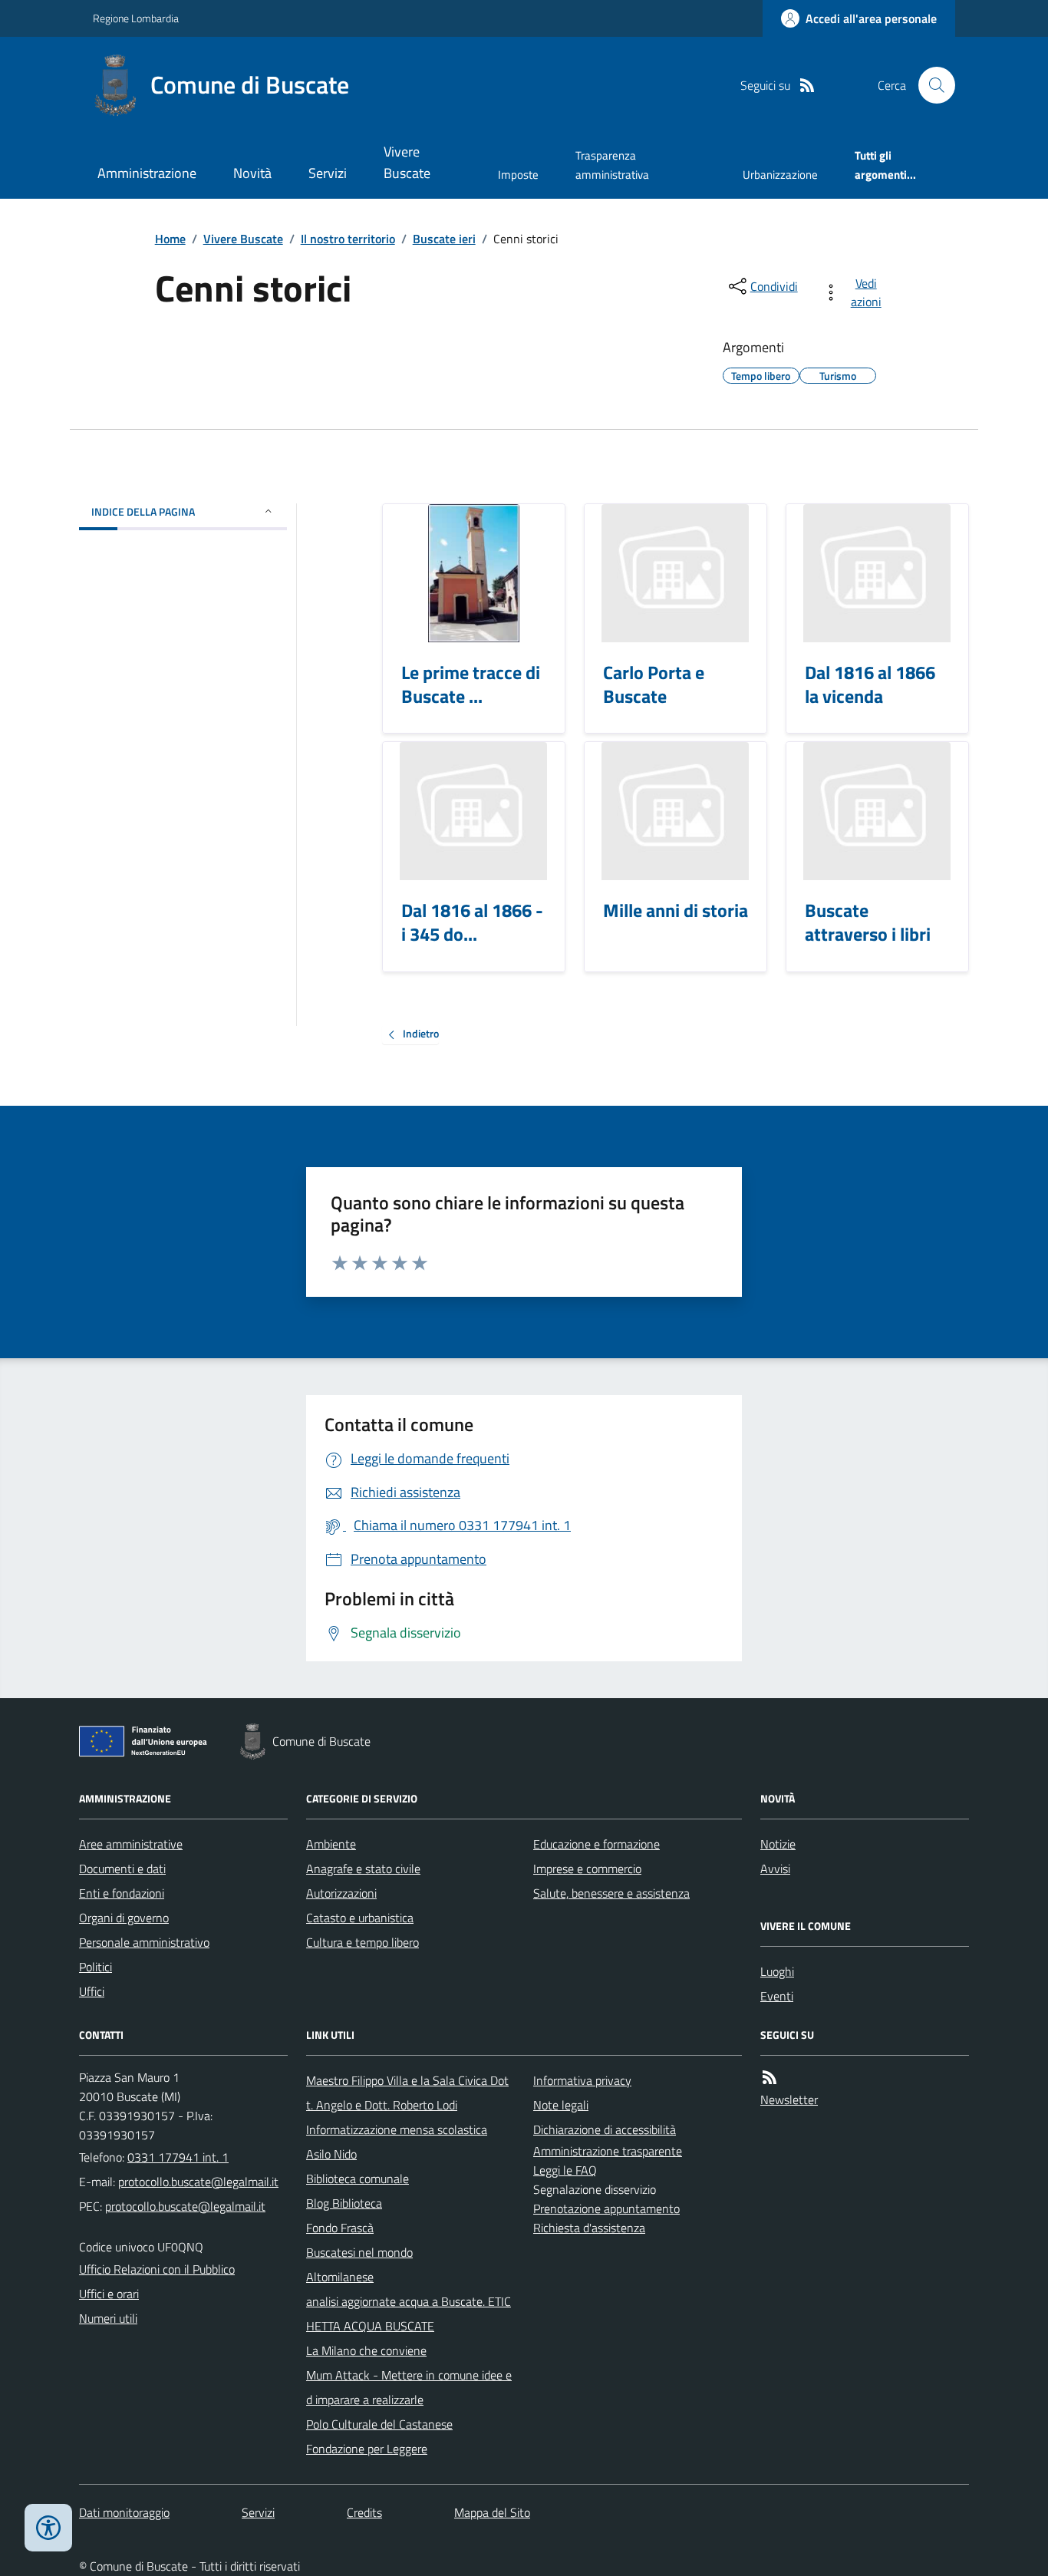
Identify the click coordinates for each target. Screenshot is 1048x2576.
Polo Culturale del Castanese (379, 2424)
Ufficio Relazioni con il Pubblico (157, 2269)
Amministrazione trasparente (608, 2151)
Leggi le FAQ (565, 2170)
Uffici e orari (109, 2294)
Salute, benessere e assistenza (611, 1893)
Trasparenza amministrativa (612, 165)
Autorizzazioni (341, 1893)
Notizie (778, 1844)
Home (170, 239)
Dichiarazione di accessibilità (605, 2129)
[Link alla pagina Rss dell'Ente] (770, 2078)
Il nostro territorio (348, 239)
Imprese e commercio (587, 1869)
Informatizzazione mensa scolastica (397, 2129)
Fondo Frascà (340, 2228)
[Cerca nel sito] (931, 85)
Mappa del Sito (492, 2512)
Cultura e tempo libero (363, 1942)
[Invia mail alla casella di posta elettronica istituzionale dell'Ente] (198, 2182)
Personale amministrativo (144, 1942)
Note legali (561, 2105)
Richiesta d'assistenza (589, 2228)
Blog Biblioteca (344, 2203)
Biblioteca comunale (358, 2179)
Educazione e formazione (597, 1844)
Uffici (92, 1991)
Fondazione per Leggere (367, 2449)
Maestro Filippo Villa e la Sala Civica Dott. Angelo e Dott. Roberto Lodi (407, 2093)
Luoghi (777, 1971)
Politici (96, 1967)
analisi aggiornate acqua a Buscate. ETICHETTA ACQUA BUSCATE (409, 2314)
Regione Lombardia (136, 18)
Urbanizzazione (780, 175)
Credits (364, 2512)
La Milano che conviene (366, 2350)
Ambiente (331, 1844)
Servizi (328, 173)
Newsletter (789, 2099)
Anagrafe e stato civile (363, 1869)
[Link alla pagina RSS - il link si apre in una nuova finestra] (807, 86)
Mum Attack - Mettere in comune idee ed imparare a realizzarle (409, 2387)
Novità (252, 173)
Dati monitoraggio (124, 2512)
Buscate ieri (444, 239)
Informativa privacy (582, 2080)
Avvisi (775, 1869)
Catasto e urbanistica (360, 1918)
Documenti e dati (122, 1869)
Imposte (518, 175)
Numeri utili (108, 2318)
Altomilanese (340, 2277)
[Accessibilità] (48, 2528)
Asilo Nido (331, 2154)
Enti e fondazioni (122, 1893)
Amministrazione (147, 173)
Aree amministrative (131, 1844)
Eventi (777, 1996)
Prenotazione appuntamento (606, 2208)
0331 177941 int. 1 (178, 2157)
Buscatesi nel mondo (359, 2252)
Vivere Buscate (407, 162)
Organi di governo (124, 1918)
